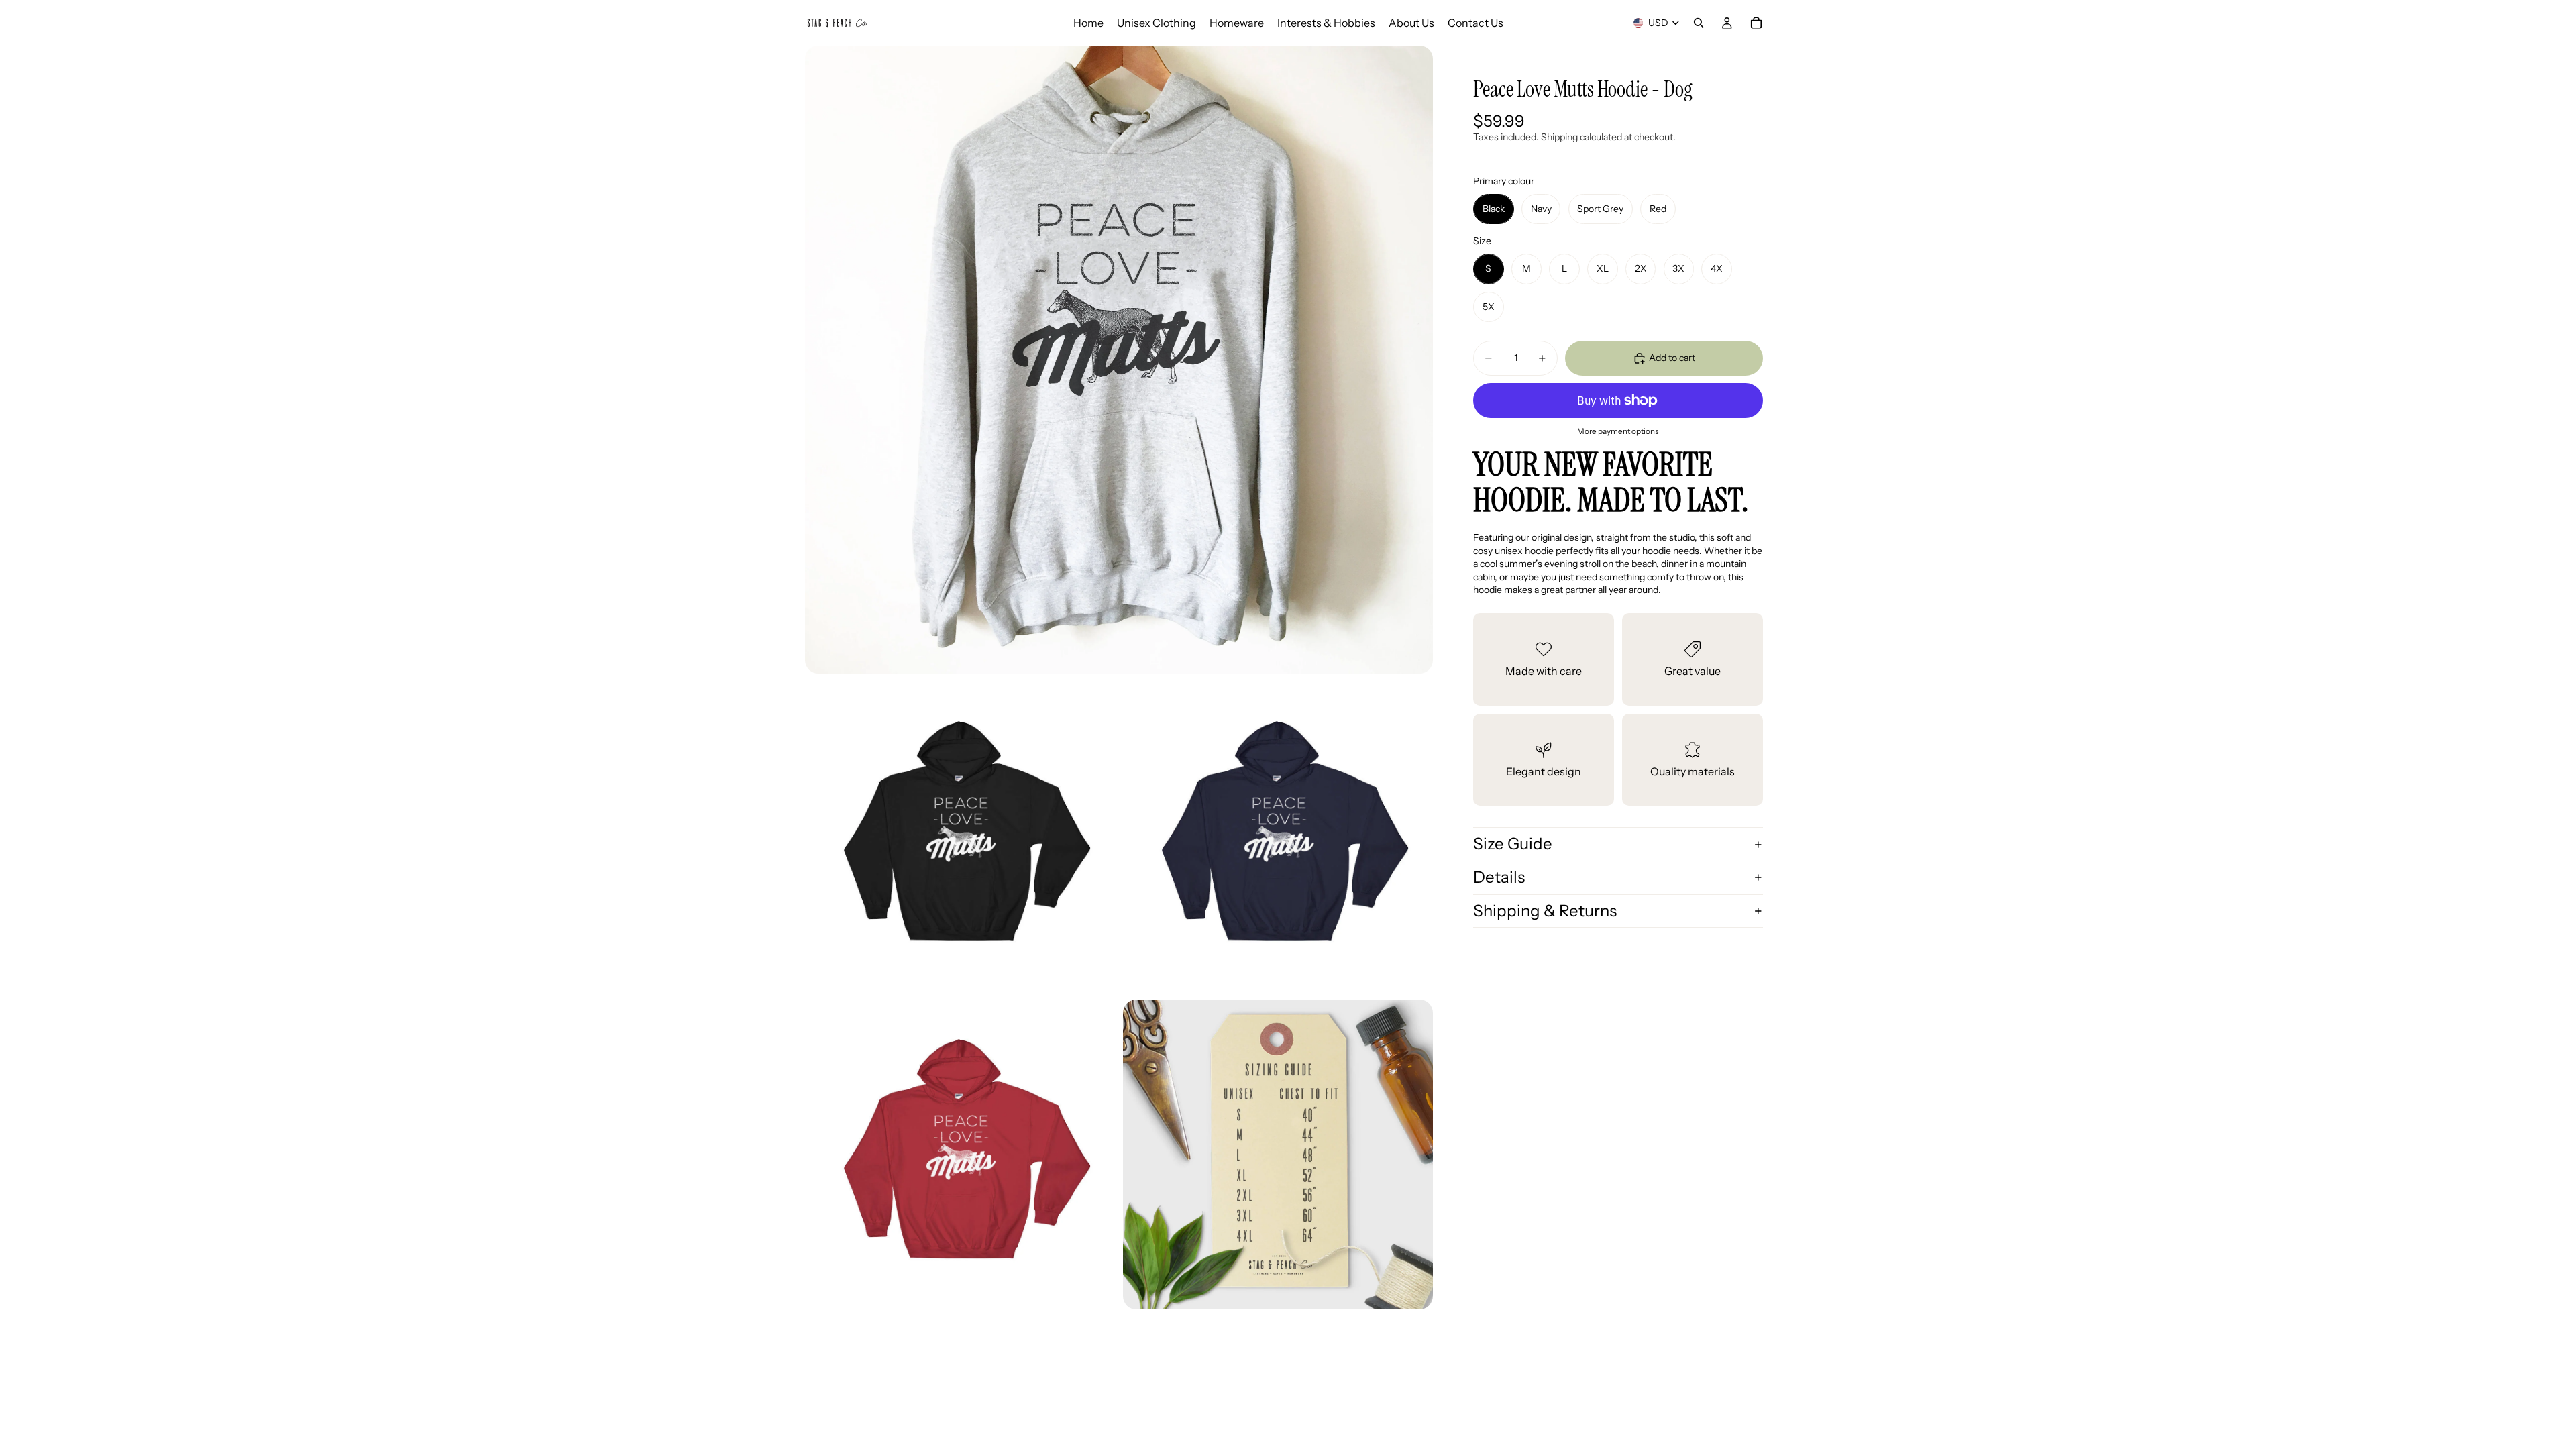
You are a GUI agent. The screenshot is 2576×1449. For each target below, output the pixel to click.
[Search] (1699, 23)
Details (1499, 877)
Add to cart (1672, 358)
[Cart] (1756, 23)
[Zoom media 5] (1278, 1155)
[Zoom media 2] (960, 837)
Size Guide (1513, 844)
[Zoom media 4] (960, 1155)
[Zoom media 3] (1278, 837)
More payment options (1618, 431)
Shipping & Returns (1545, 911)
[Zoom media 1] (1119, 360)
